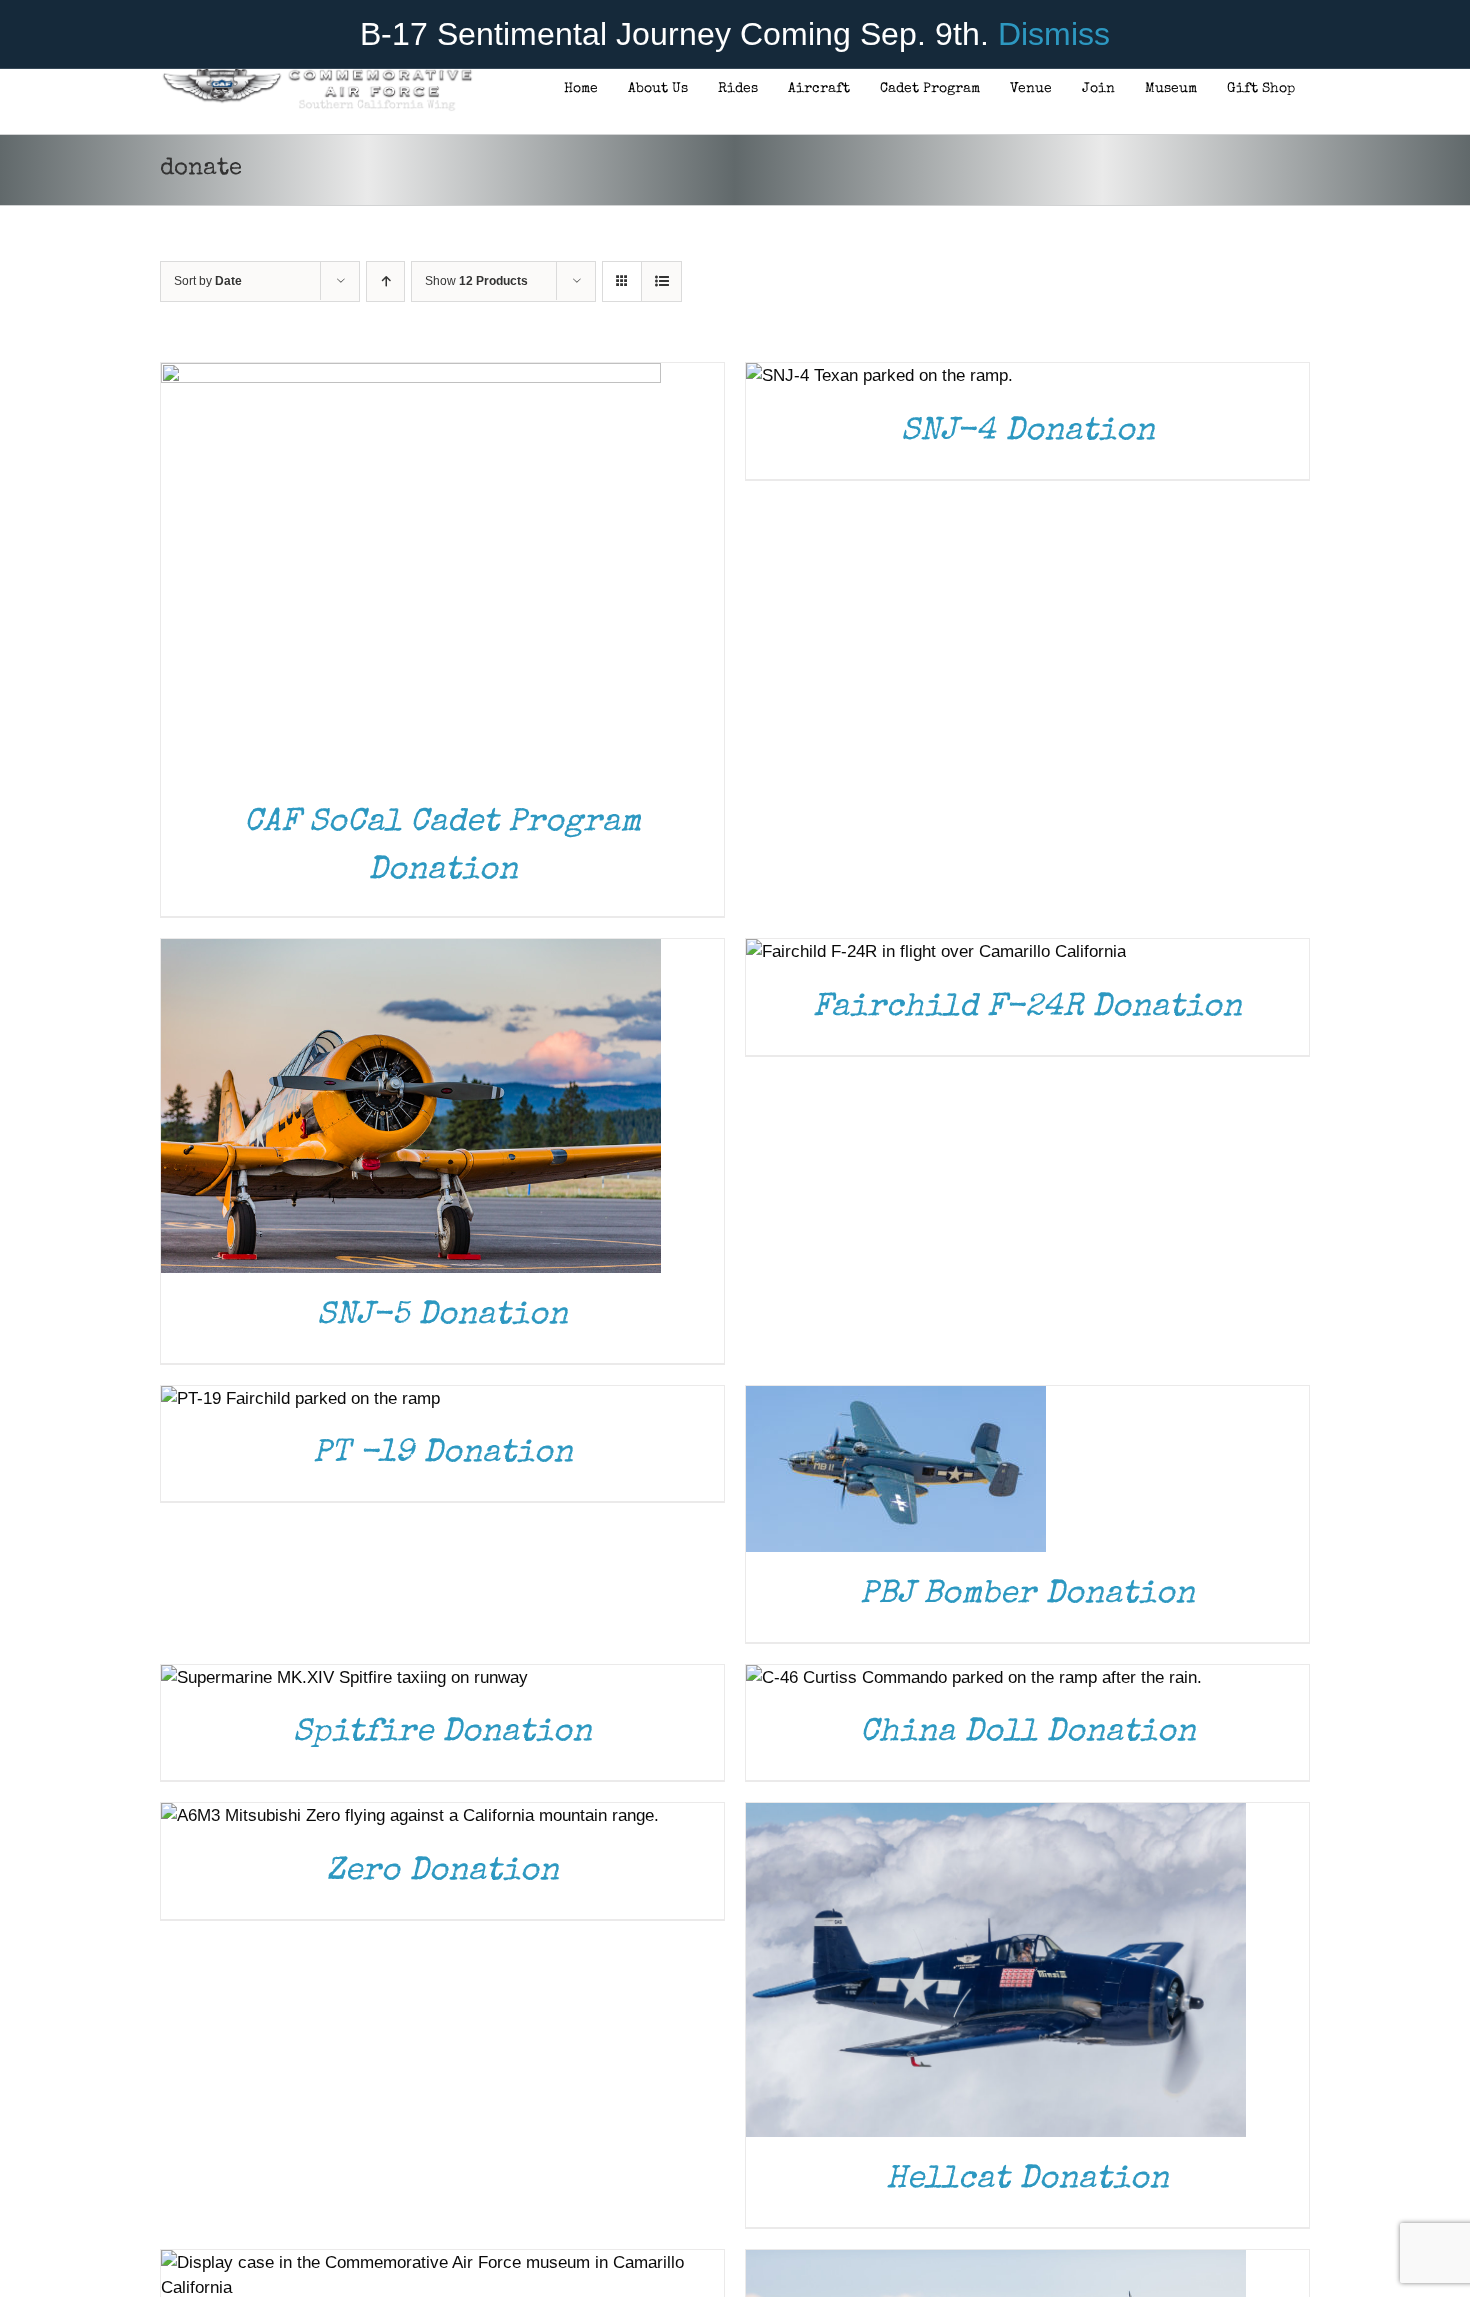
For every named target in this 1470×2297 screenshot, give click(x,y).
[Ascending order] (385, 281)
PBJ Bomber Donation (1027, 1595)
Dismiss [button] (1054, 34)
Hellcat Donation (1027, 2180)
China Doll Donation (1028, 1733)
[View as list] (661, 281)
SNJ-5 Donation (442, 1316)
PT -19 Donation (443, 1454)
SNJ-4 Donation (1028, 432)
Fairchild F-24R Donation (1027, 1008)
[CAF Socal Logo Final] (316, 74)
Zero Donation (442, 1872)
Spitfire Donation (442, 1733)
